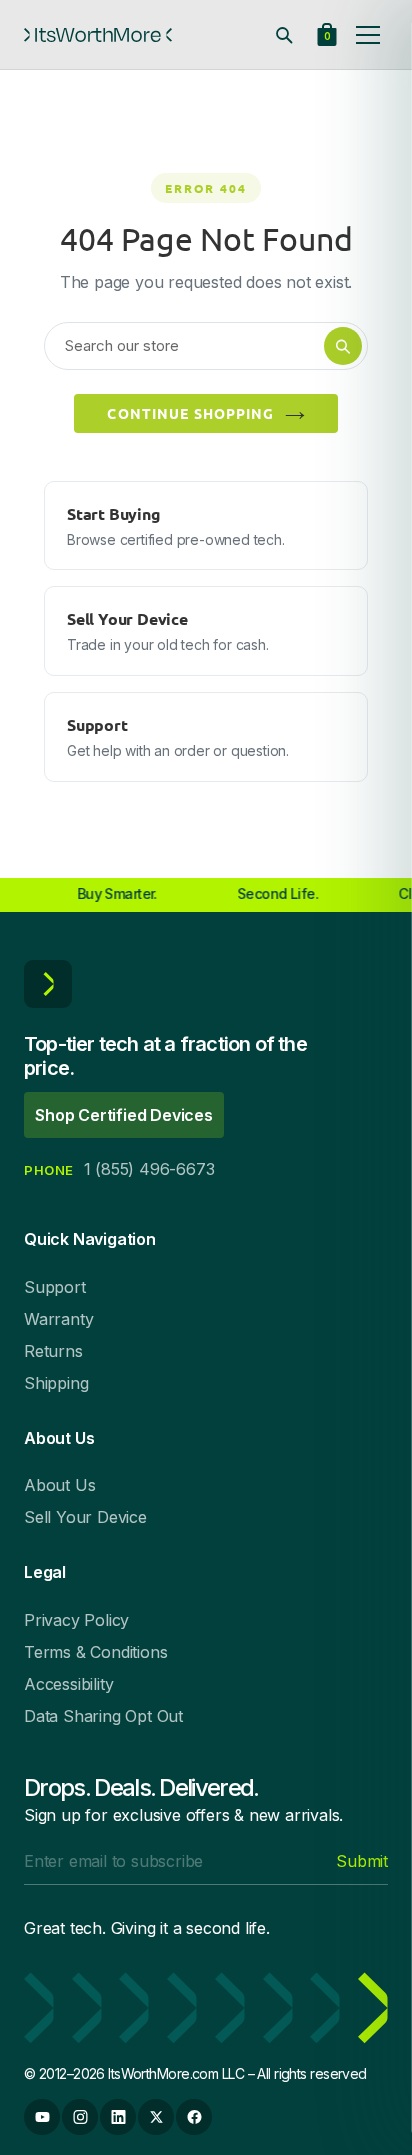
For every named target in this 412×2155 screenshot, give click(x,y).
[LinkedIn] (118, 2117)
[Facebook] (194, 2117)
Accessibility (68, 1684)
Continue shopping (190, 413)
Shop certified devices (124, 1115)
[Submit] (343, 346)
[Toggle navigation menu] (368, 35)
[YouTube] (42, 2117)
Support (55, 1287)
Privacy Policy (76, 1620)
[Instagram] (80, 2117)
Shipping (56, 1383)
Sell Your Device (85, 1517)
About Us (59, 1485)
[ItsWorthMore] (98, 35)
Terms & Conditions (95, 1652)
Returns (53, 1351)
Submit (362, 1861)
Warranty (58, 1319)
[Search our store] (284, 35)
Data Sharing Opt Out (103, 1716)
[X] (156, 2117)
